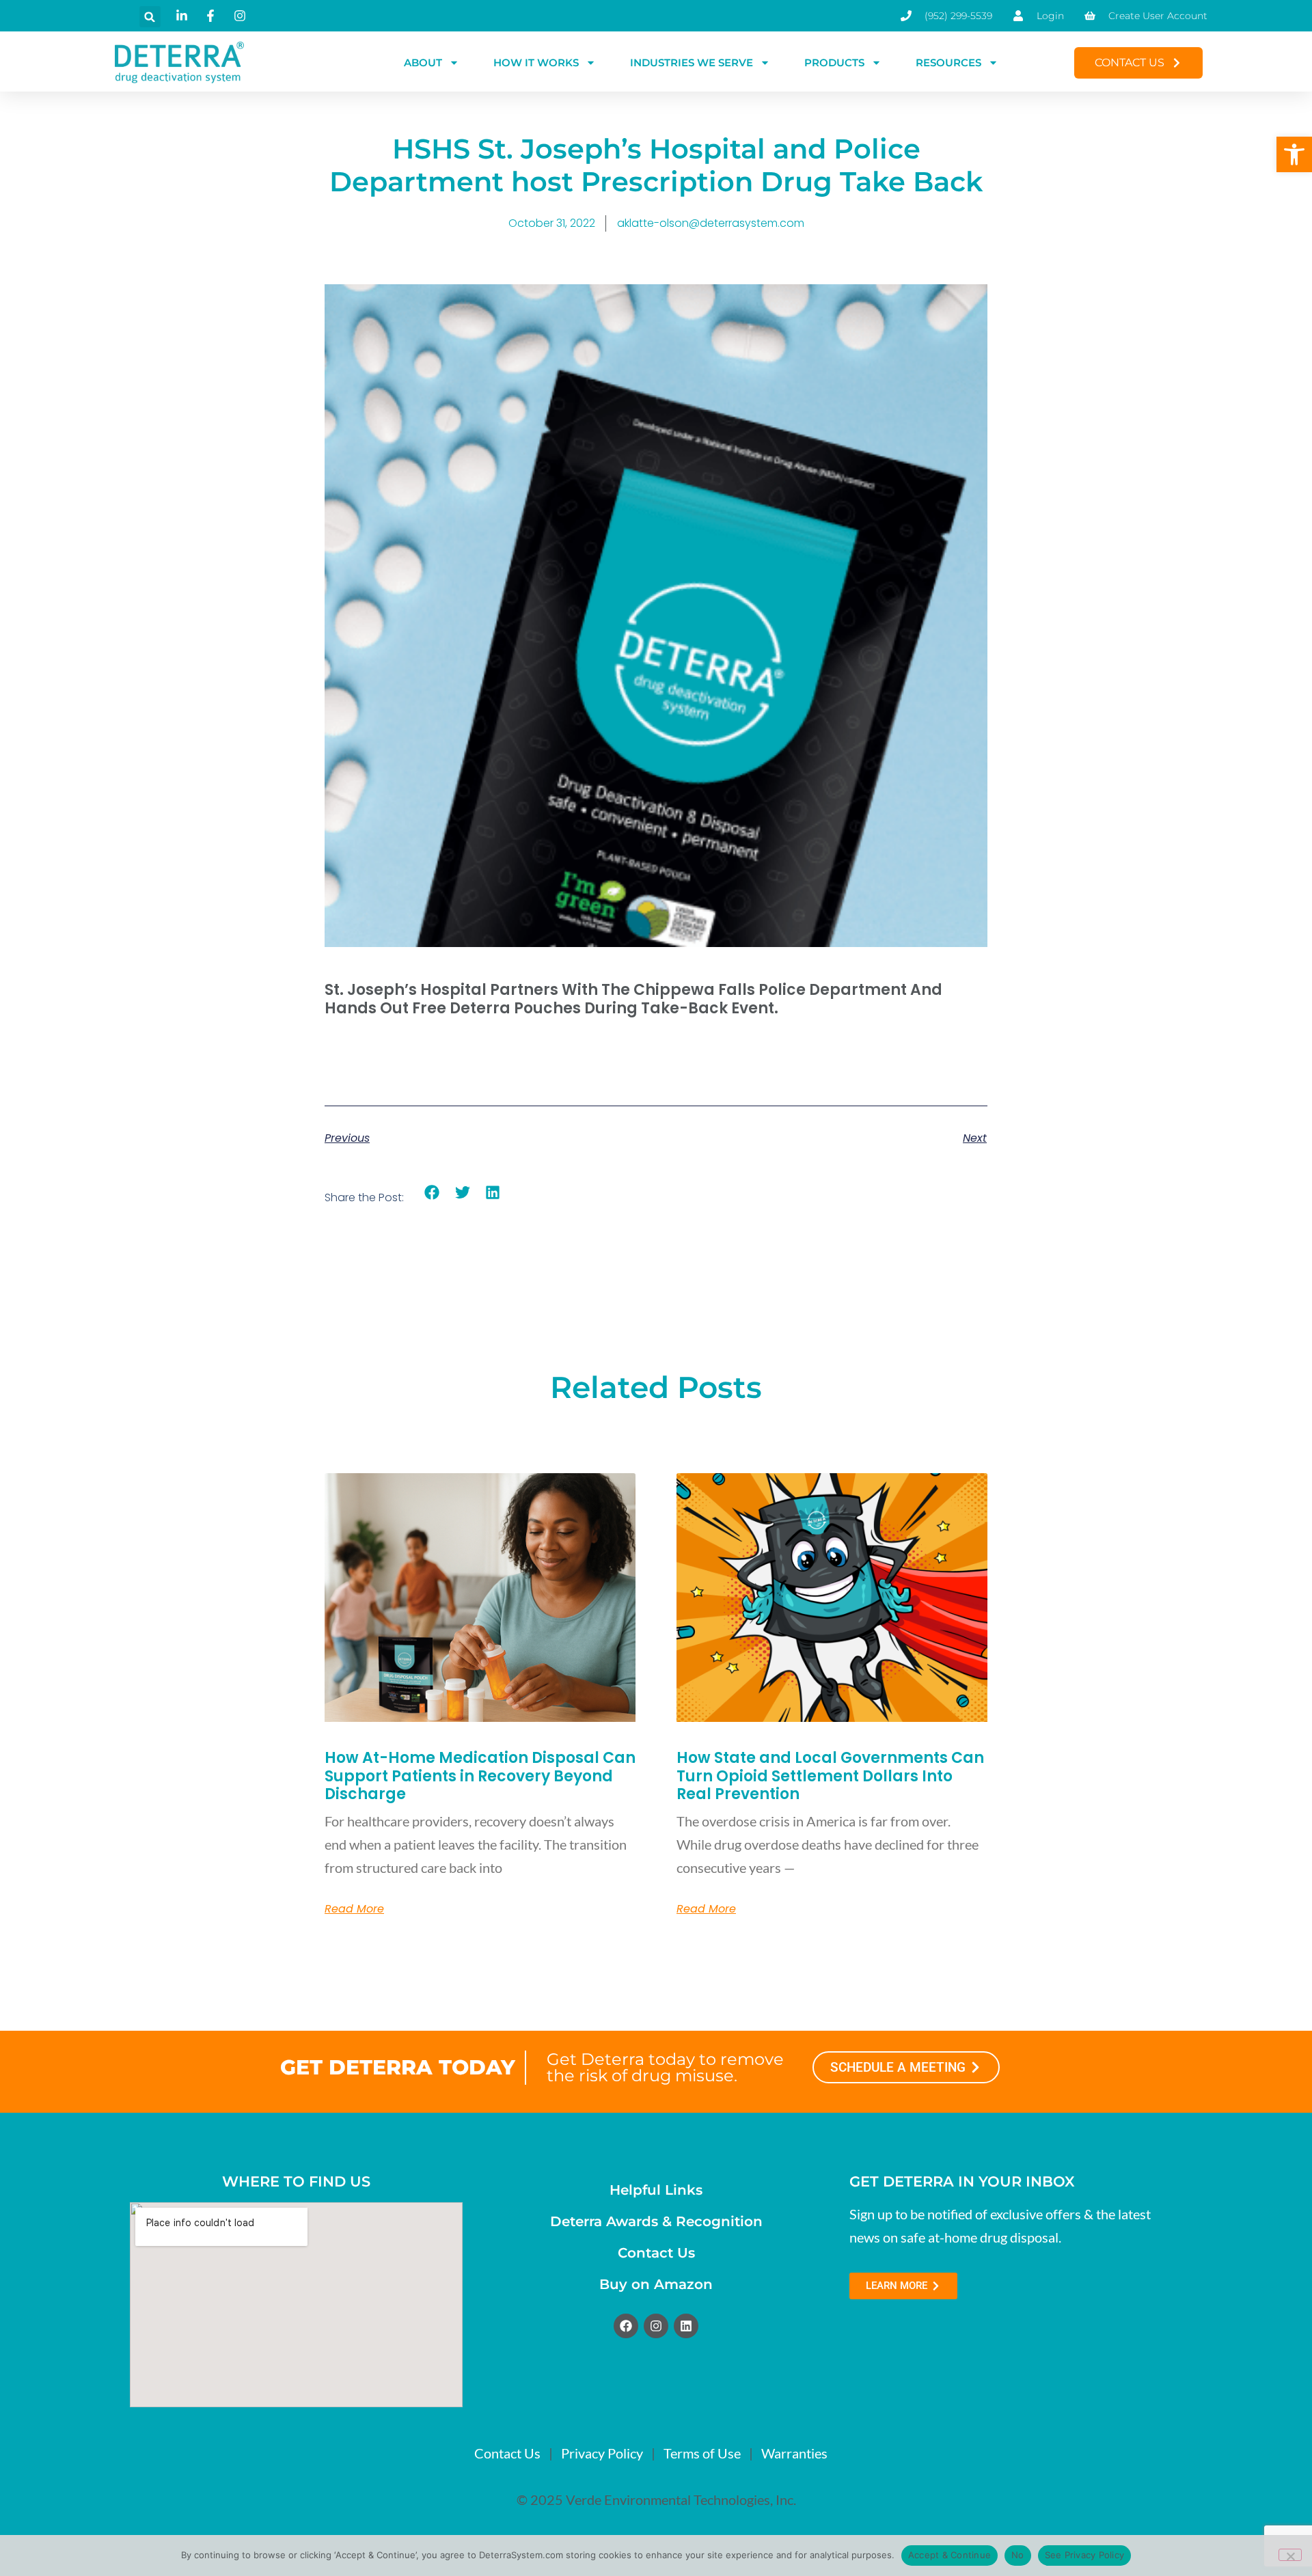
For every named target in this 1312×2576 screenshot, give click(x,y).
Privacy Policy (602, 2453)
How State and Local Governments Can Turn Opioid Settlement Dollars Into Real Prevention (830, 1776)
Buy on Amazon (656, 2284)
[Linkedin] (686, 2326)
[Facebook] (626, 2326)
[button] (1294, 154)
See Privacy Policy (1085, 2555)
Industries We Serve (692, 63)
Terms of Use (702, 2453)
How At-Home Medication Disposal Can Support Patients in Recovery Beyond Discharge (480, 1776)
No (1018, 2555)
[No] (1290, 2555)
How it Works (536, 63)
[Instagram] (656, 2326)
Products (834, 63)
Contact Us (656, 2253)
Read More (354, 1909)
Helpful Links (656, 2190)
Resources (948, 63)
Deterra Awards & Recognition (656, 2221)
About (423, 63)
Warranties (794, 2453)
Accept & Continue (949, 2555)
